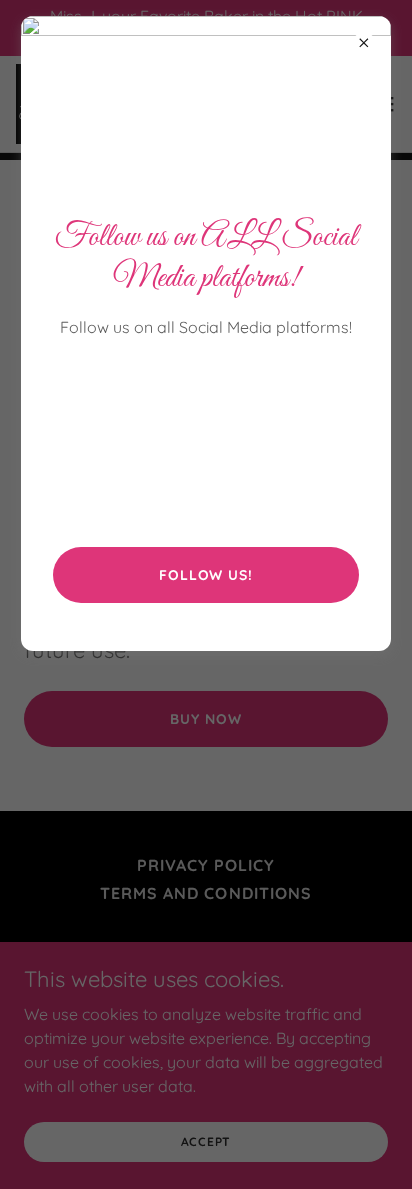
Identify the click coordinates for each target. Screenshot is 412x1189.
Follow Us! (206, 575)
